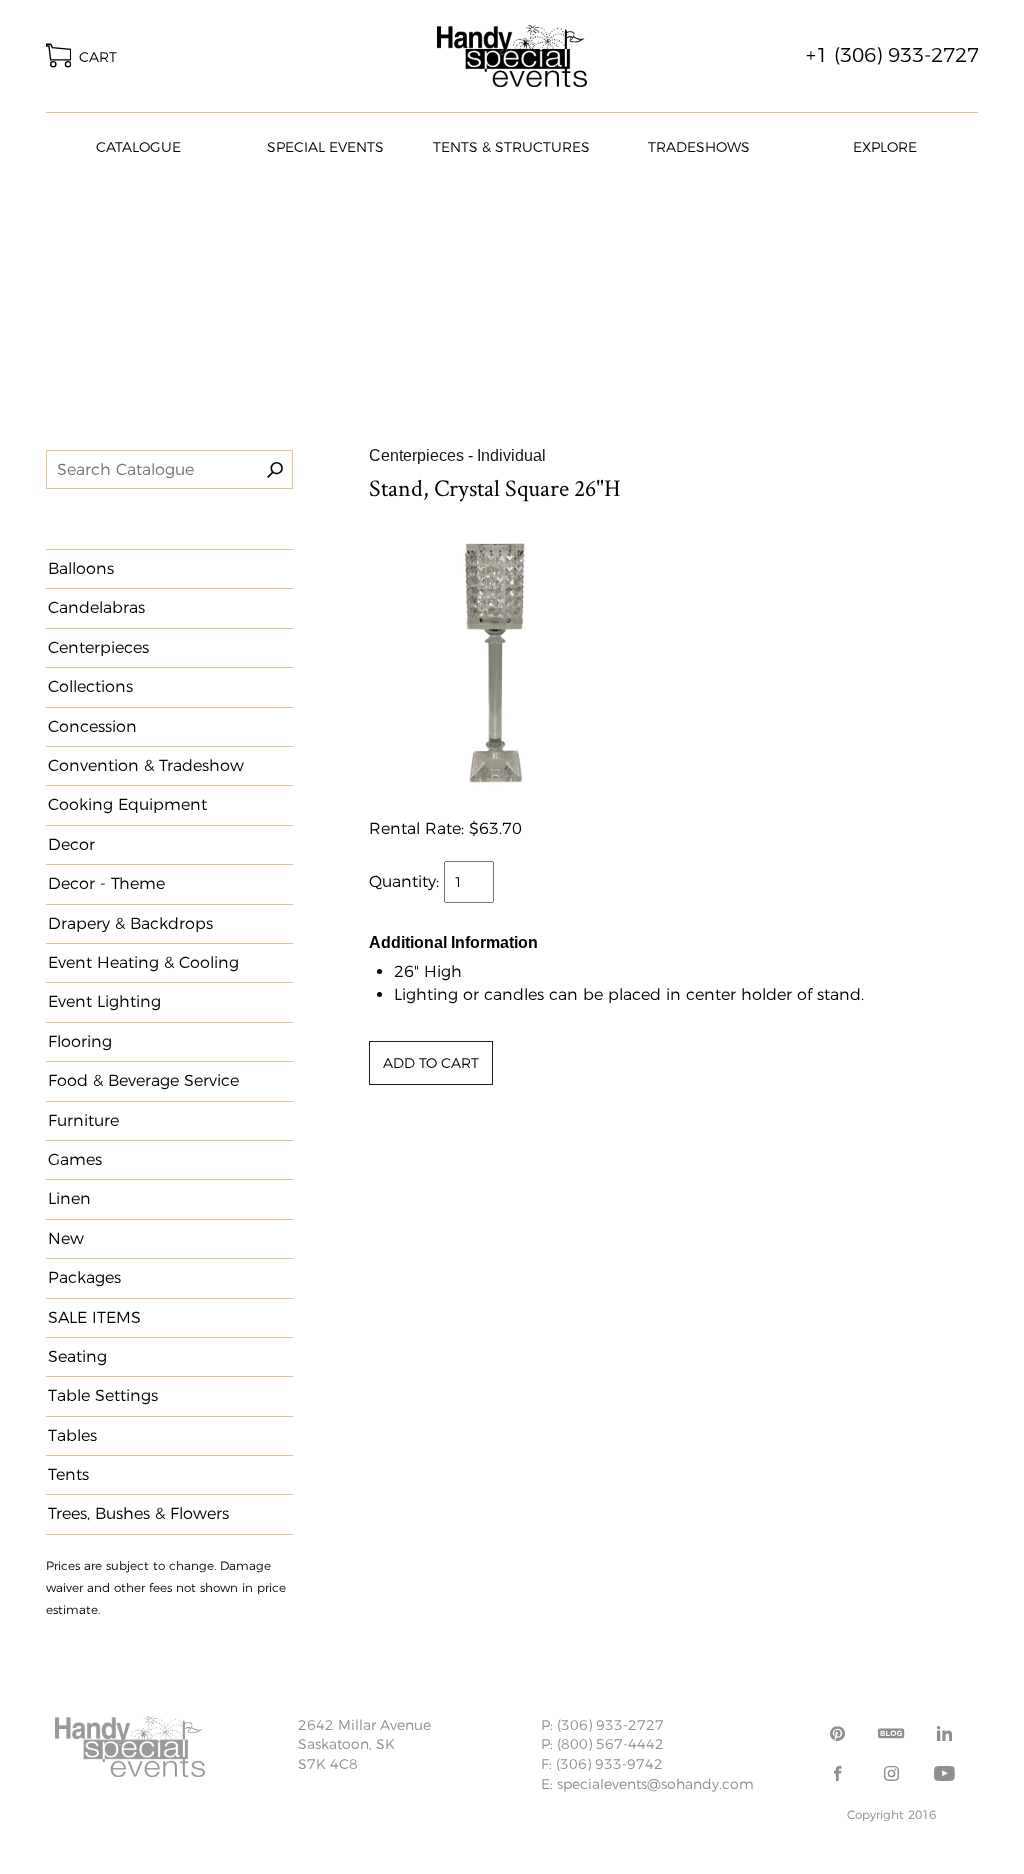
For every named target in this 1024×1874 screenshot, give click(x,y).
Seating (77, 1356)
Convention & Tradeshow (146, 765)
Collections (90, 686)
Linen (69, 1198)
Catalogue (138, 147)
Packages (84, 1277)
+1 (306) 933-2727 (892, 55)
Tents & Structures (511, 147)
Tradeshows (699, 147)
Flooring (80, 1041)
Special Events (325, 147)
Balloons (81, 568)
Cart (94, 57)
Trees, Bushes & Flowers (138, 1513)
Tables (72, 1435)
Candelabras (96, 607)
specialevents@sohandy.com (655, 1784)
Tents (68, 1474)
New (66, 1238)
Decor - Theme (106, 883)
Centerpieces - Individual (457, 455)
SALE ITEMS (94, 1317)
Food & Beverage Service (143, 1080)
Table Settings (103, 1395)
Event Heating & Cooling (143, 962)
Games (75, 1159)
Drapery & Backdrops (130, 923)
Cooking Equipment (127, 804)
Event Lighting (104, 1001)
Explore (885, 147)
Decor (71, 844)
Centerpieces (98, 647)
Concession (92, 726)
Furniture (83, 1120)
